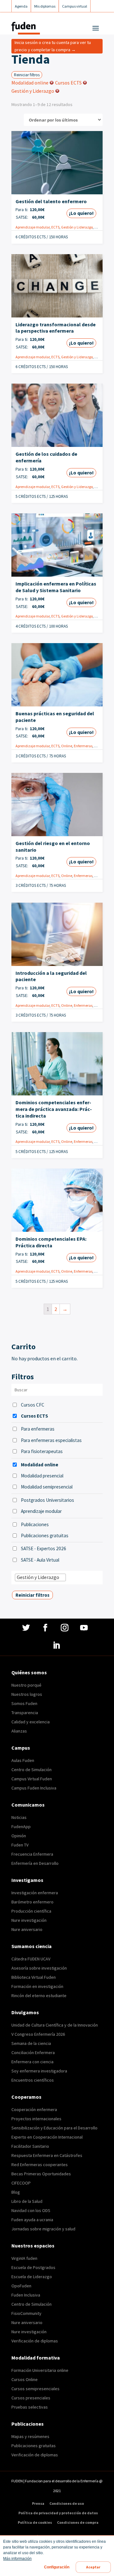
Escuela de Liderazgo (32, 2277)
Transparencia (25, 1713)
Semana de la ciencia (31, 2043)
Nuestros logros (27, 1694)
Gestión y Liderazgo (77, 227)
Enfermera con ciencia (32, 2062)
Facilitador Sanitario (30, 2146)
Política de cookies (35, 2523)
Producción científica (31, 1911)
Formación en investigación (37, 1986)
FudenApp (21, 1827)
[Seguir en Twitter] (27, 1628)
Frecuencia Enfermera (32, 1854)
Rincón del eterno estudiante (39, 1996)
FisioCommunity (26, 2313)
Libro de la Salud (27, 2201)
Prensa (38, 2504)
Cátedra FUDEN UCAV (31, 1959)
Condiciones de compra (78, 2523)
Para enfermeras (38, 1429)
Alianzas (19, 1731)
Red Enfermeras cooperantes (40, 2165)
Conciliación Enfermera (33, 2053)
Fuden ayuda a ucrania (32, 2220)
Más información (17, 2559)
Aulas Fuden (23, 1760)
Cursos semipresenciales (35, 2389)
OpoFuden (21, 2286)
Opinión (19, 1836)
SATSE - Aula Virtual (40, 1560)
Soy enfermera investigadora (39, 2071)
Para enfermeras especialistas (51, 1440)
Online (100, 227)
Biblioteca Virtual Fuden (34, 1977)
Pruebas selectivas (30, 2407)
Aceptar (93, 2567)
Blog (16, 2192)
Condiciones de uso (67, 2504)
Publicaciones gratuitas (45, 1536)
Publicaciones (35, 1524)
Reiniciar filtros (27, 75)
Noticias (19, 1817)
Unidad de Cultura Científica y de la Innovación (55, 2025)
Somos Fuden (24, 1703)
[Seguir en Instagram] (65, 1628)
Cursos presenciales (31, 2398)
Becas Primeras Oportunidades (41, 2174)
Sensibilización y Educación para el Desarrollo (54, 2128)
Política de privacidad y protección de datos (58, 2513)
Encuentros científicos (33, 2080)
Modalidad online (40, 1465)
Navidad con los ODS (31, 2210)
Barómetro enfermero (32, 1902)
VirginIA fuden (24, 2258)
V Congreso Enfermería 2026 (38, 2034)
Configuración (57, 2567)
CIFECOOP (21, 2183)
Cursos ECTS (35, 1416)
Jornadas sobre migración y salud (43, 2229)
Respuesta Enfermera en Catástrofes (47, 2155)
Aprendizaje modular (33, 227)
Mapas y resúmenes (30, 2436)
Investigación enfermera (35, 1893)
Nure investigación (29, 1920)
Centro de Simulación (32, 1770)
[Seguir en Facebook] (46, 1628)
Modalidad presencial (42, 1476)
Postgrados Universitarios (47, 1500)
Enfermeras (83, 746)
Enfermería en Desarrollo (35, 1863)
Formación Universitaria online (40, 2370)
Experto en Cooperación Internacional (47, 2137)
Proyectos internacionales (36, 2119)
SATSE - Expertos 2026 (44, 1548)
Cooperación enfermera (34, 2109)
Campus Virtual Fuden (32, 1779)
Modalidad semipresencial (47, 1487)
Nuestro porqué (26, 1685)
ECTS (55, 227)
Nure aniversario (27, 1929)
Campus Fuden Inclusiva (34, 1788)
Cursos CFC (33, 1405)
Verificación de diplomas (35, 2341)
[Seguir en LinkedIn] (57, 1645)
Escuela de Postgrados (33, 2267)
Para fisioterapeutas (42, 1451)
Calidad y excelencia (31, 1722)
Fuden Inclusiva (26, 2295)
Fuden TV (20, 1845)
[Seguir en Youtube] (85, 1628)
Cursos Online (25, 2379)
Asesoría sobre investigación (39, 1968)
